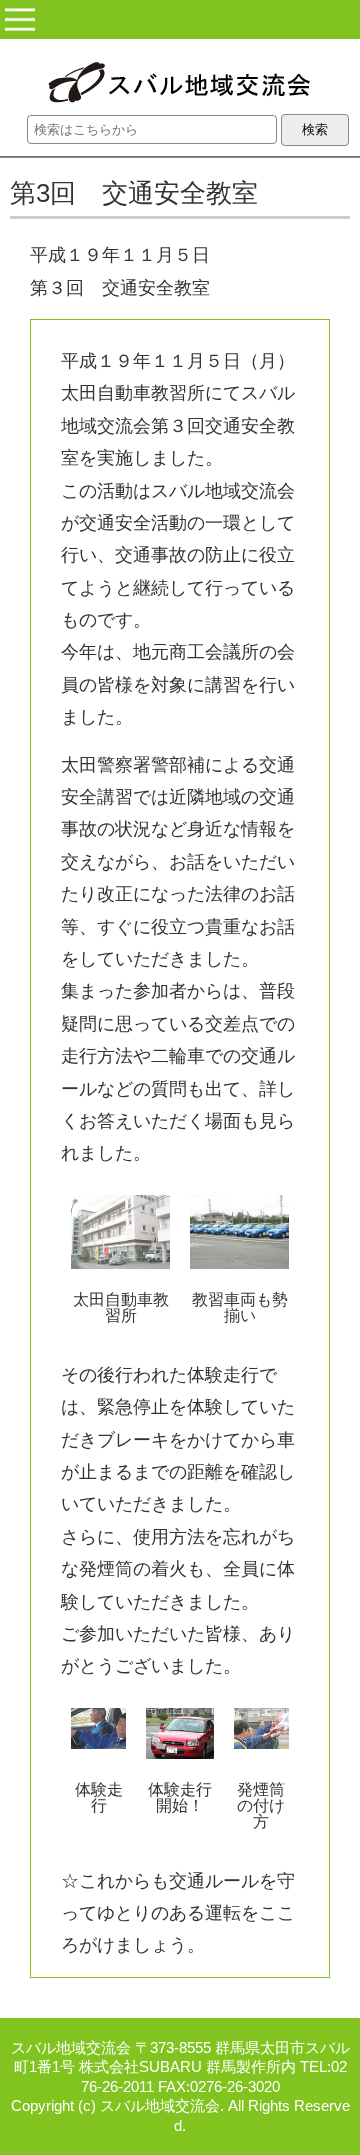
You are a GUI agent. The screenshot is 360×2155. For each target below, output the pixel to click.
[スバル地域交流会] (180, 85)
